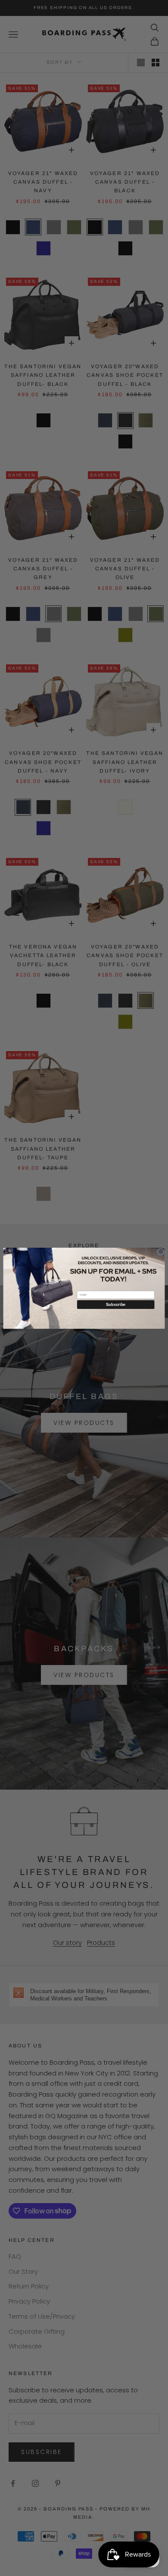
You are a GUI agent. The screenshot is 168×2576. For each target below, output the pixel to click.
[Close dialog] (160, 1251)
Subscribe (116, 1304)
